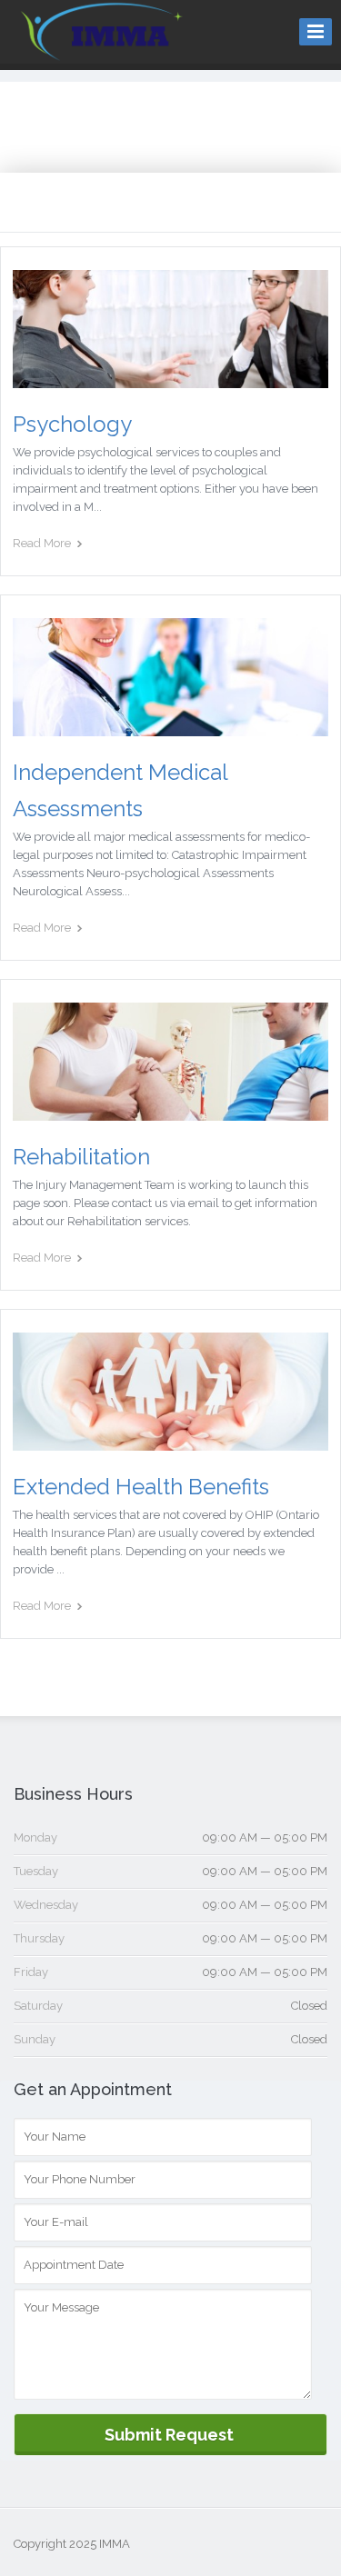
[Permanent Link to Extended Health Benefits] (170, 1442)
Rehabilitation (81, 1157)
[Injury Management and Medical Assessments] (102, 51)
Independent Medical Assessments (120, 790)
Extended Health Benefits (141, 1487)
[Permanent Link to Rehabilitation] (170, 1112)
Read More (42, 543)
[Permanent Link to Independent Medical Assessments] (170, 727)
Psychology (72, 424)
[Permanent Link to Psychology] (170, 379)
